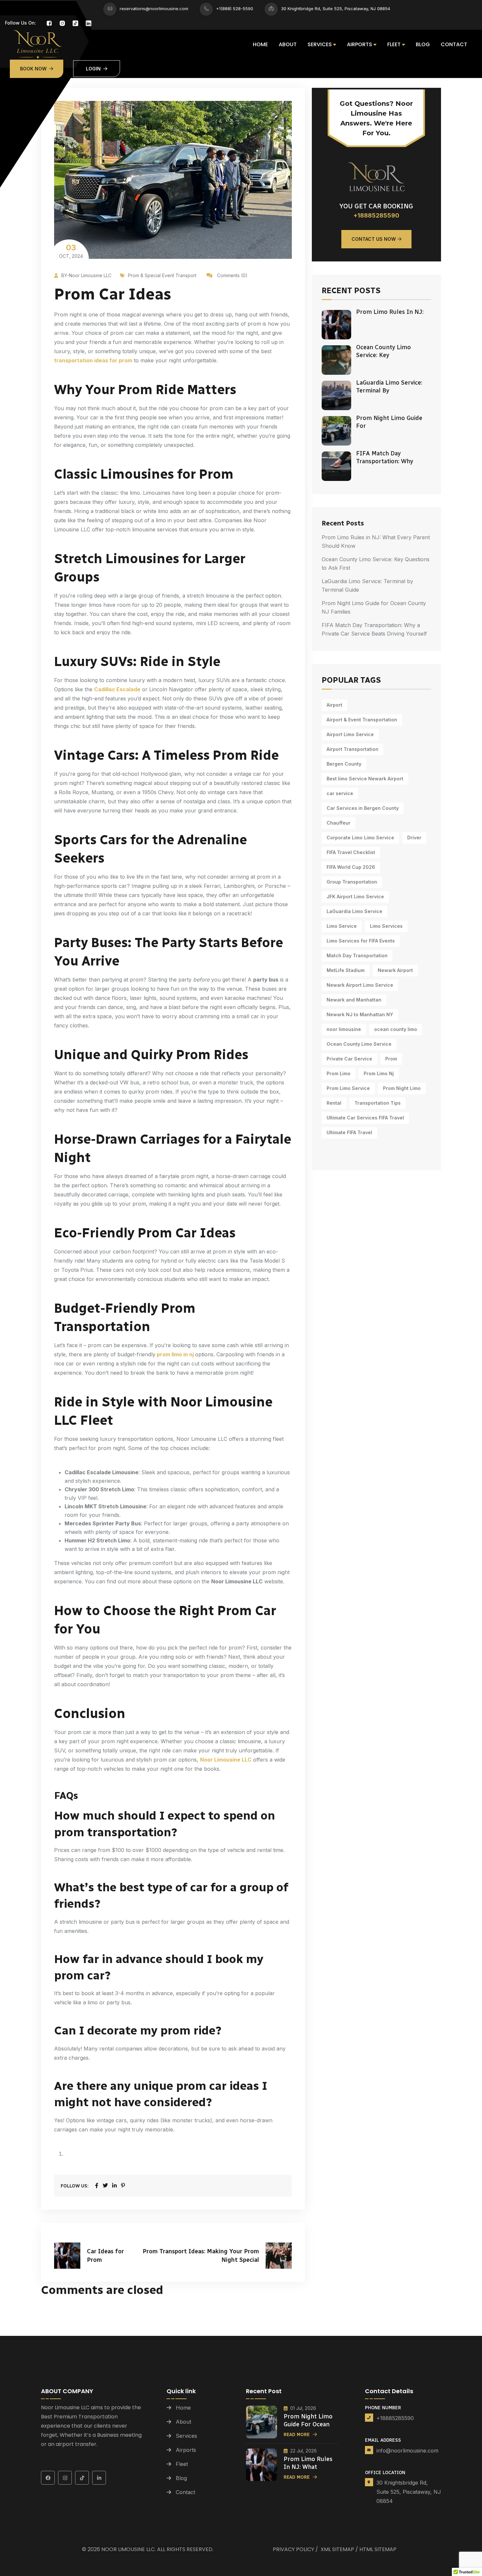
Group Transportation (352, 882)
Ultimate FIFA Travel (349, 1132)
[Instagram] (65, 2478)
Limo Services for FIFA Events (361, 941)
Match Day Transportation (357, 955)
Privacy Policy (293, 2549)
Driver (414, 838)
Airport (334, 705)
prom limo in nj (175, 1354)
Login (93, 69)
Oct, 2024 (71, 251)
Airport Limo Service (350, 734)
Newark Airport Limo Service (360, 985)
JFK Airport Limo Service (355, 897)
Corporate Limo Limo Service (360, 838)
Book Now (33, 69)
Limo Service (342, 926)
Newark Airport (395, 970)
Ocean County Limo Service (359, 1044)
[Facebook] (48, 2478)
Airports (360, 44)
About (288, 44)
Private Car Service (349, 1059)
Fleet (394, 44)
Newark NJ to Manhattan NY (360, 1014)
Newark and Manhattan (354, 1000)
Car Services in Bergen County (363, 808)
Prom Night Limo (402, 1088)
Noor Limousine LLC (128, 2549)
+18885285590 (376, 215)
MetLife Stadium (346, 970)
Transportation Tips (378, 1103)
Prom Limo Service (348, 1088)
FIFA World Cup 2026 (351, 867)
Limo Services (386, 926)
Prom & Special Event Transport (162, 275)
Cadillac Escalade (117, 689)
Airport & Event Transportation (362, 720)
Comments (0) (232, 275)
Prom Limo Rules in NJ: (390, 312)
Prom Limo (339, 1073)
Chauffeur (339, 823)
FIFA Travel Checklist (351, 852)
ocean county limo (396, 1029)
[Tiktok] (82, 2478)
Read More (297, 2435)
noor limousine (344, 1029)
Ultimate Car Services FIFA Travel (365, 1118)
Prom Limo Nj (379, 1073)
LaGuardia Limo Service (354, 911)
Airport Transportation (352, 749)
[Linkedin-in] (99, 2478)
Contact (454, 44)
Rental (334, 1103)
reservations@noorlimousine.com (154, 9)
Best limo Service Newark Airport (365, 779)
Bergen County (344, 764)
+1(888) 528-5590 (235, 9)
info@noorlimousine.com (407, 2451)
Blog (423, 44)
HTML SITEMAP (378, 2549)
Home (260, 44)
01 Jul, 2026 (303, 2408)
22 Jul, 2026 (303, 2451)
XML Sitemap (337, 2549)
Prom (391, 1059)
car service (340, 793)
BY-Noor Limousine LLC (86, 275)
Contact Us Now (374, 239)
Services (320, 44)
